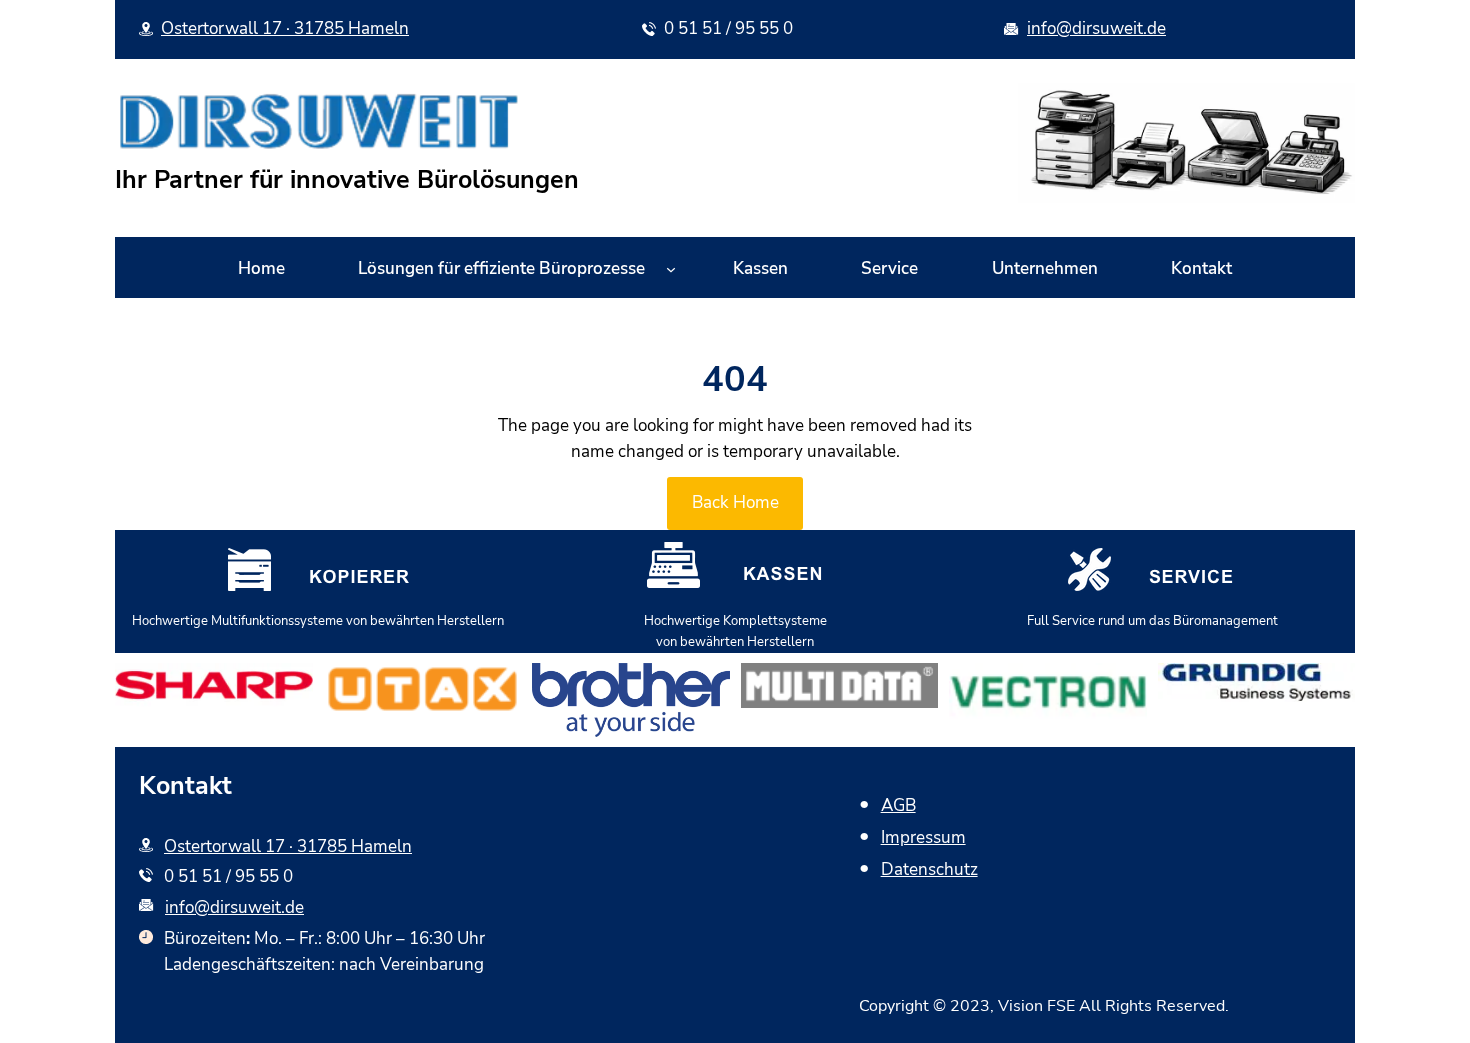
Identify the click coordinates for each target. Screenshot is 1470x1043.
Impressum (923, 837)
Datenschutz (929, 869)
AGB (898, 805)
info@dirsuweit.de (1096, 28)
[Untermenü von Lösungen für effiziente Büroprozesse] (671, 269)
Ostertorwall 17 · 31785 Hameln (285, 28)
